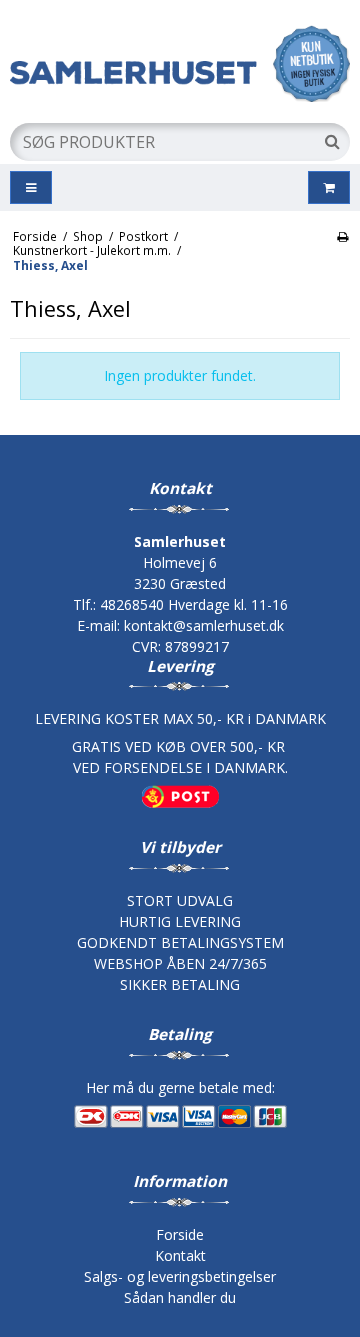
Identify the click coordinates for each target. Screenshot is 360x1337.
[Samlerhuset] (180, 63)
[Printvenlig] (342, 236)
